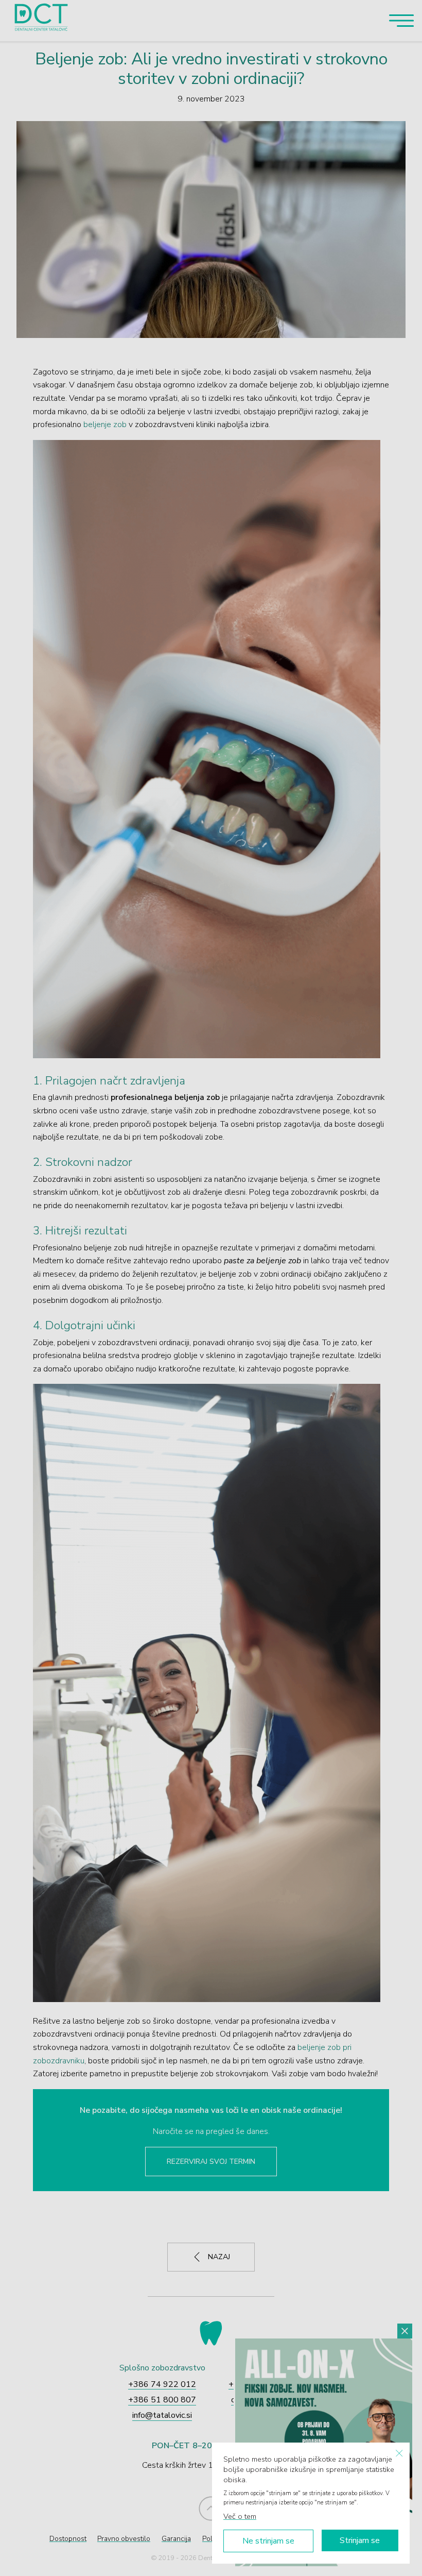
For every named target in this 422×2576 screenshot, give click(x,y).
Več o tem (240, 2516)
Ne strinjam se (268, 2541)
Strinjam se (360, 2540)
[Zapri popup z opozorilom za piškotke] (399, 2453)
